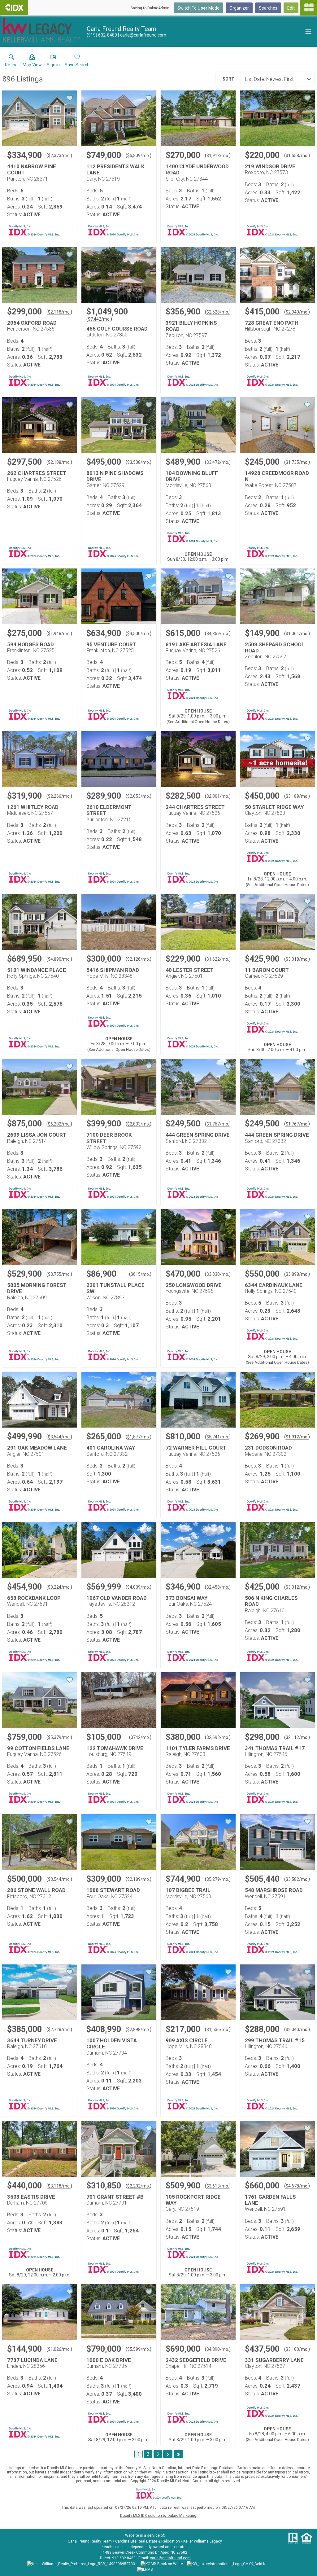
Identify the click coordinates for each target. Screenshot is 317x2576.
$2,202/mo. (139, 2186)
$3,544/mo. (59, 1437)
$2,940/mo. (297, 312)
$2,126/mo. (139, 959)
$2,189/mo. (139, 1879)
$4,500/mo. (139, 634)
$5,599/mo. (139, 2349)
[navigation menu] (308, 8)
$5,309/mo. (139, 156)
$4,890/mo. (59, 959)
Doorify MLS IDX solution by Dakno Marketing (158, 2516)
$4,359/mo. (218, 634)
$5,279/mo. (218, 1879)
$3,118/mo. (59, 2186)
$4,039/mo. (139, 1587)
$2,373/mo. (59, 156)
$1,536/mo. (218, 2030)
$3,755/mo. (59, 1274)
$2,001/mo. (218, 796)
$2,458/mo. (218, 1587)
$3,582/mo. (297, 1879)
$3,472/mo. (218, 462)
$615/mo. (140, 1274)
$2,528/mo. (218, 312)
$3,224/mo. (59, 1587)
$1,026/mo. (59, 2349)
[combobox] (276, 79)
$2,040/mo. (297, 2030)
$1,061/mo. (297, 634)
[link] (11, 62)
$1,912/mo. (297, 1437)
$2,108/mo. (59, 462)
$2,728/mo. (59, 2030)
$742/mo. (140, 1737)
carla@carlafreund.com (170, 2558)
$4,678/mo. (297, 2186)
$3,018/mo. (297, 959)
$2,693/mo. (218, 1737)
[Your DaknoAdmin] (14, 7)
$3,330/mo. (218, 1274)
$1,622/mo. (218, 959)
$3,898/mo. (297, 1274)
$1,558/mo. (297, 156)
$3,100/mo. (297, 2349)
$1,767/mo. (218, 1124)
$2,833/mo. (139, 1124)
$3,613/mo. (218, 2186)
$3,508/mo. (139, 462)
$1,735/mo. (297, 462)
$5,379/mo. (59, 1737)
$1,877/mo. (139, 1437)
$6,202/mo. (59, 1124)
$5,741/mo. (218, 1437)
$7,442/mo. (99, 319)
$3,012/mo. (297, 1587)
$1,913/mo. (218, 156)
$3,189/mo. (297, 796)
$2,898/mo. (139, 2030)
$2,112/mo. (297, 1737)
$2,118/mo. (59, 312)
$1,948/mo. (59, 634)
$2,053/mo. (139, 796)
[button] (32, 62)
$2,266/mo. (59, 796)
